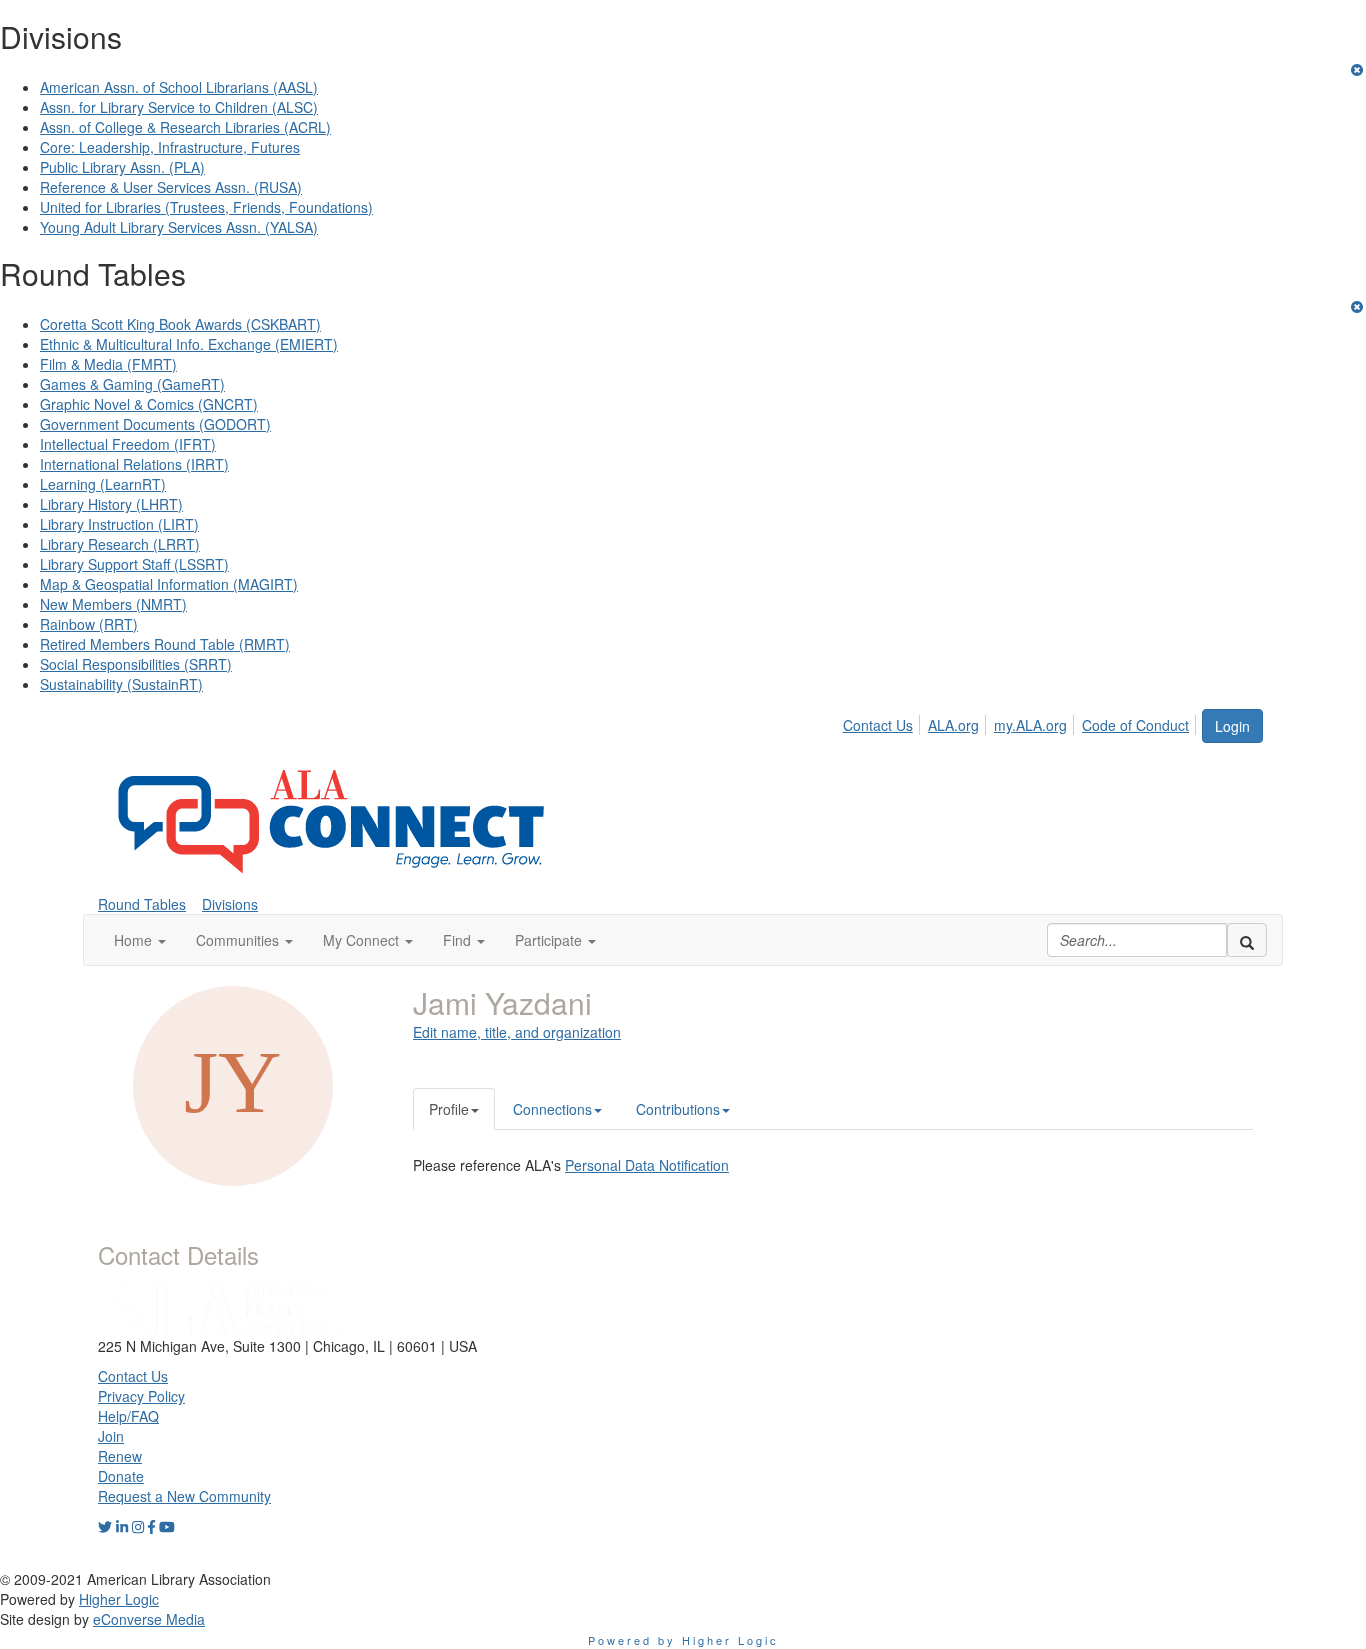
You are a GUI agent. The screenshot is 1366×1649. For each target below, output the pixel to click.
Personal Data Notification (647, 1165)
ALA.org (953, 725)
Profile (449, 1109)
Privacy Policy (141, 1396)
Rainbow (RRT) (89, 624)
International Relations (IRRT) (134, 464)
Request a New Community (184, 1496)
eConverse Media (149, 1619)
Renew (120, 1456)
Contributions (678, 1109)
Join (111, 1436)
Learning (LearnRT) (103, 484)
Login (1232, 726)
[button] (140, 940)
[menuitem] (883, 722)
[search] (1247, 940)
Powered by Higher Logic (683, 1640)
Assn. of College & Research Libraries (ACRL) (185, 127)
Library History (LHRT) (111, 504)
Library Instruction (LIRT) (119, 524)
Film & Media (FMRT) (108, 364)
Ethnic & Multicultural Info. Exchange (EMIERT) (189, 344)
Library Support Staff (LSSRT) (134, 564)
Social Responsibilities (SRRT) (136, 664)
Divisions (230, 904)
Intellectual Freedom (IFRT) (128, 444)
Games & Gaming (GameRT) (132, 384)
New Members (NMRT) (113, 604)
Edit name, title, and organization (517, 1032)
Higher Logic (119, 1599)
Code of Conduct (1135, 725)
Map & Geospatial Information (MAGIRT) (169, 584)
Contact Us (878, 725)
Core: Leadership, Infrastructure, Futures (170, 147)
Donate (121, 1476)
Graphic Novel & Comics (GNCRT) (149, 404)
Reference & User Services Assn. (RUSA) (171, 187)
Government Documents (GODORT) (155, 424)
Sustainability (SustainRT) (121, 684)
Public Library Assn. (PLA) (122, 167)
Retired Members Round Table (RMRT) (165, 644)
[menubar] (1021, 722)
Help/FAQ (128, 1416)
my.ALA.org (1030, 725)
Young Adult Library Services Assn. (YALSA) (179, 227)
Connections (552, 1109)
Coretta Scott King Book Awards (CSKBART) (180, 324)
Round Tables (142, 904)
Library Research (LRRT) (120, 544)
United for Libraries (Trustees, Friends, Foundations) (206, 207)
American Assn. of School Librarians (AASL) (179, 87)
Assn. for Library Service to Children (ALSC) (179, 107)
